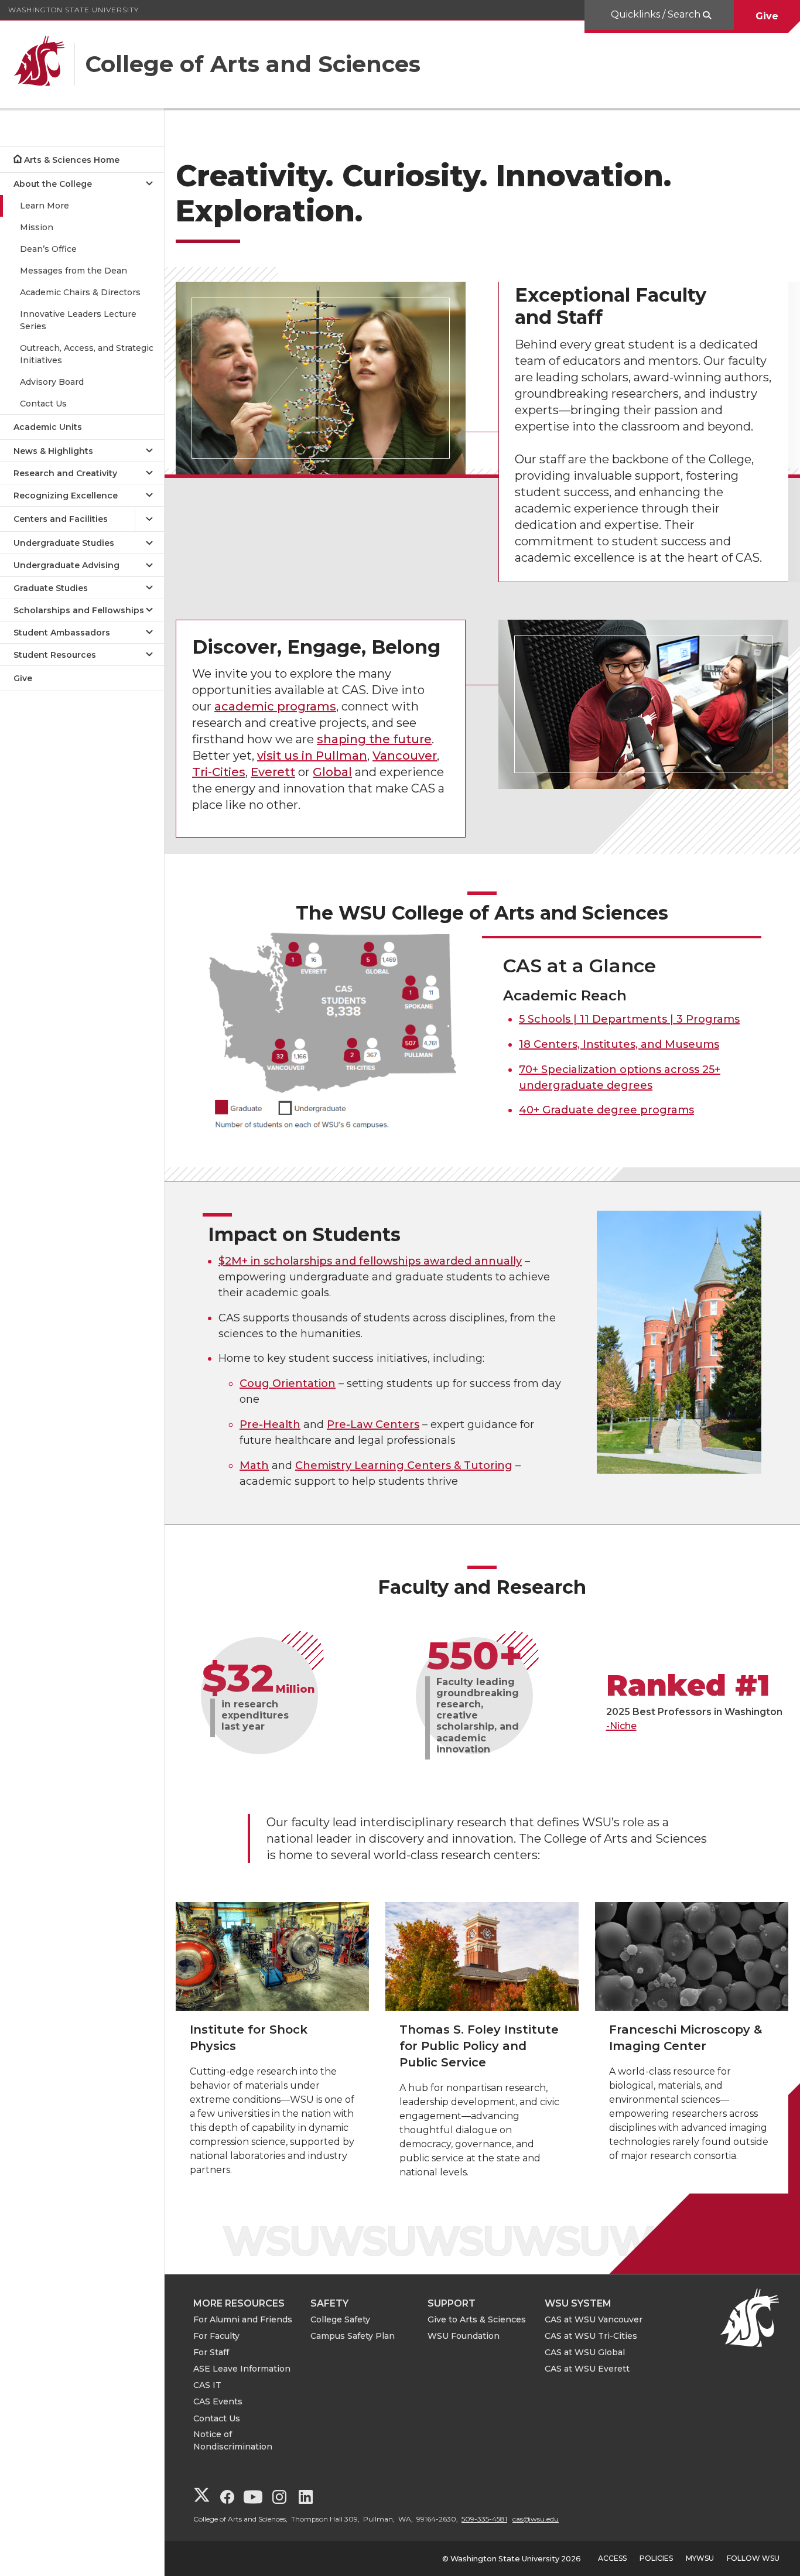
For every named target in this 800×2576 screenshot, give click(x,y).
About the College (53, 184)
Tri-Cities (219, 772)
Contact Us (43, 404)
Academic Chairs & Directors (80, 292)
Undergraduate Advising (66, 565)
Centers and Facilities (61, 519)
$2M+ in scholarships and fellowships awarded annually (370, 1261)
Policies (656, 2558)
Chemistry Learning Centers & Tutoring (404, 1465)
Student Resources (55, 655)
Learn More (45, 206)
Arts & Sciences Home (72, 160)
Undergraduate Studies (64, 543)
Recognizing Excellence (66, 496)
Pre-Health (270, 1424)
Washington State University (73, 10)
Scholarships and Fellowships (79, 610)
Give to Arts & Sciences (477, 2319)
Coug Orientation (288, 1383)
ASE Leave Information (242, 2369)
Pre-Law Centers (373, 1424)
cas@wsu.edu (536, 2519)
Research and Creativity (65, 473)
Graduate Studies (51, 588)
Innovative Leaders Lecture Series (78, 320)
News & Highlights (53, 451)
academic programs (275, 706)
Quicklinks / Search (657, 14)
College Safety (340, 2319)
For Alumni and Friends (243, 2319)
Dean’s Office (48, 249)
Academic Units (48, 427)
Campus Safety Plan (353, 2336)
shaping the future (374, 739)
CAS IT (207, 2385)
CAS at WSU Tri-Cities (591, 2336)
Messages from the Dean (73, 271)
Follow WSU (753, 2558)
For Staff (211, 2352)
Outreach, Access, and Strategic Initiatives (87, 354)
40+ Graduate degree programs (606, 1110)
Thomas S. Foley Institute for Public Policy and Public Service (479, 2046)
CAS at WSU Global (585, 2352)
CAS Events (218, 2401)
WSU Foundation (464, 2336)
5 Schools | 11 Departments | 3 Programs (629, 1019)
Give (767, 16)
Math (254, 1465)
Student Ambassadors (62, 633)
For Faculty (216, 2336)
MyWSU (700, 2558)
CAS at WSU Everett (587, 2369)
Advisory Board (52, 382)
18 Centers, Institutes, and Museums (619, 1044)
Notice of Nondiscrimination (233, 2440)
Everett (273, 772)
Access (612, 2558)
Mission (37, 227)
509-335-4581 (484, 2519)
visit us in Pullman (312, 756)
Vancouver (405, 756)
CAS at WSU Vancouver (594, 2319)
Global (332, 772)
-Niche (621, 1726)
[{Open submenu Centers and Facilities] (149, 519)
